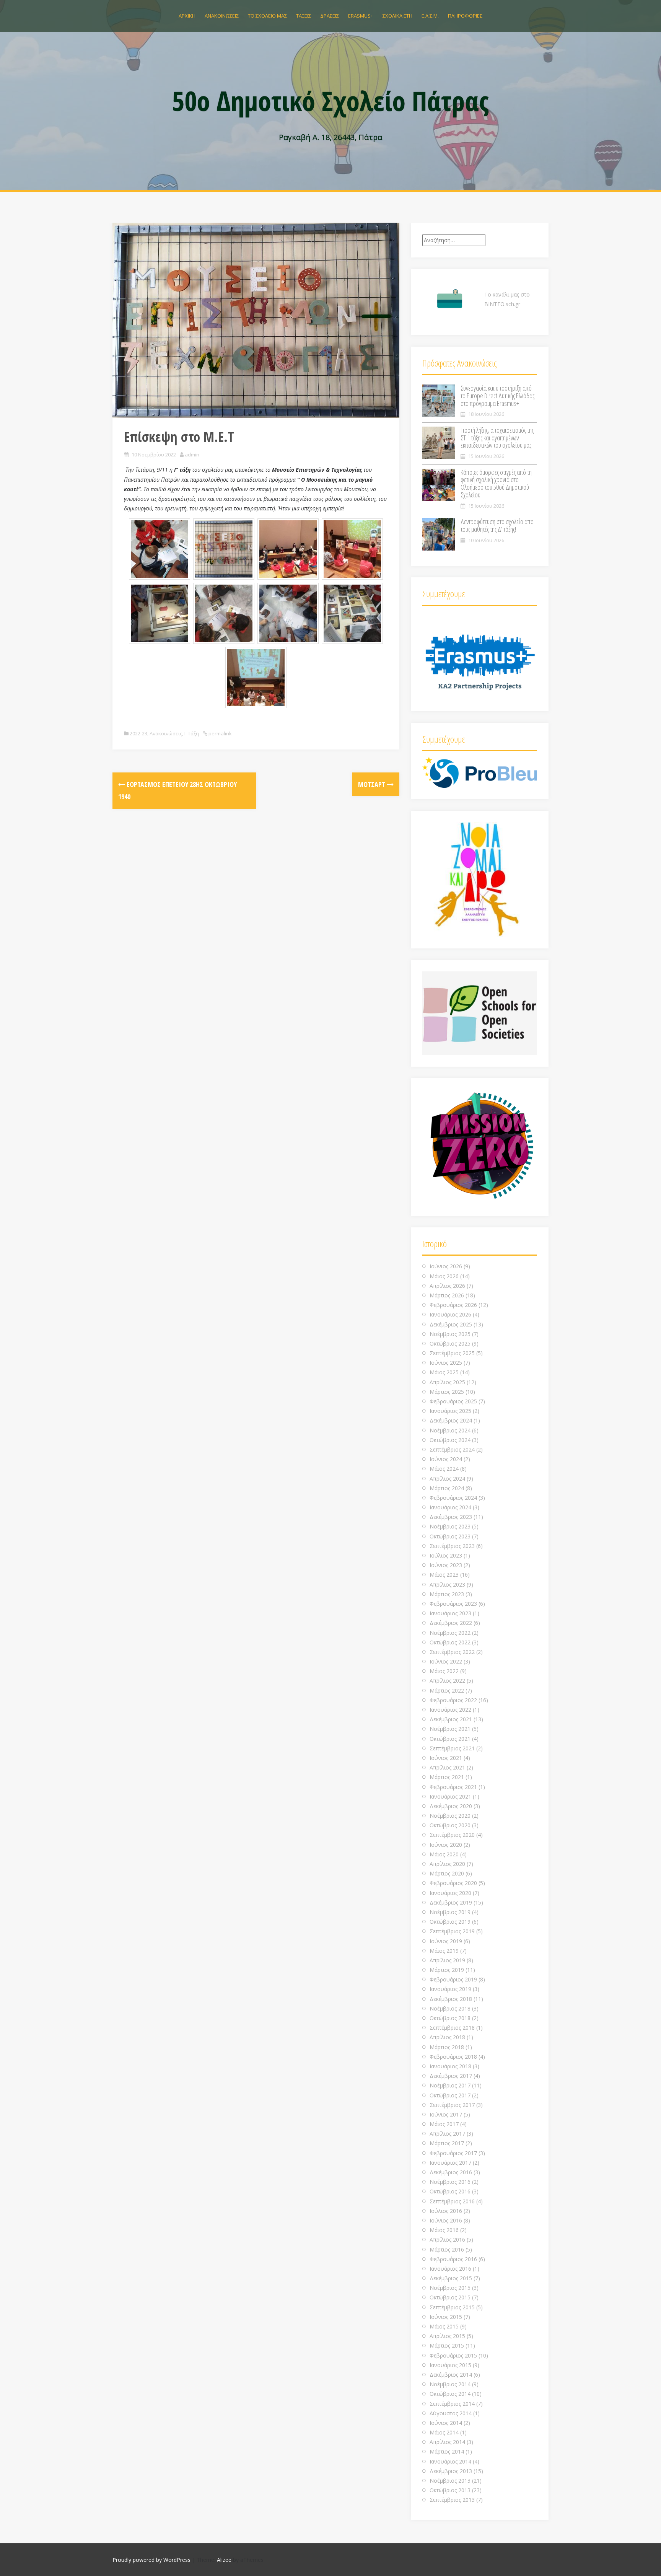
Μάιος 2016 (444, 2230)
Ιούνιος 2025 (446, 1363)
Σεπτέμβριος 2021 (452, 1748)
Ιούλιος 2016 (446, 2211)
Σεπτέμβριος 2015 (452, 2307)
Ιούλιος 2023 (446, 1555)
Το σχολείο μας (267, 16)
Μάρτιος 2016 (447, 2249)
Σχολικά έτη (397, 16)
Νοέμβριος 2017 (450, 2085)
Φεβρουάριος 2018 (453, 2057)
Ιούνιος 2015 (446, 2317)
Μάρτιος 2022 (447, 1690)
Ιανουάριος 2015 (450, 2365)
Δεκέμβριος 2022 (451, 1623)
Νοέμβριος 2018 (450, 2008)
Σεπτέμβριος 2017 (452, 2105)
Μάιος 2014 (444, 2432)
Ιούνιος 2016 (446, 2220)
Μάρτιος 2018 (447, 2047)
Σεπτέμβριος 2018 (452, 2028)
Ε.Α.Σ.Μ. (430, 16)
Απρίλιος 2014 (447, 2442)
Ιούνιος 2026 (446, 1266)
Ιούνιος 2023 (446, 1565)
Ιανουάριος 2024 (450, 1507)
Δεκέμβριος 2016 (451, 2172)
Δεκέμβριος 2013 (451, 2471)
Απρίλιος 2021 (447, 1767)
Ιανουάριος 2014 (450, 2461)
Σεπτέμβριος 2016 (452, 2201)
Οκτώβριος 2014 (450, 2394)
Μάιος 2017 (444, 2124)
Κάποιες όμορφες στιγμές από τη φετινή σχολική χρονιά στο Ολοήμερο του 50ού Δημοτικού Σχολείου (496, 483)
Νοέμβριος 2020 (450, 1816)
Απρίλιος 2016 (447, 2240)
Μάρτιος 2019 (447, 1970)
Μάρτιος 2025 (447, 1392)
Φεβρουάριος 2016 (453, 2259)
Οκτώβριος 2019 (450, 1922)
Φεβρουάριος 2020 (453, 1883)
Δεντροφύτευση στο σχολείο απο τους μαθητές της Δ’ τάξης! (497, 525)
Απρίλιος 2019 (447, 1960)
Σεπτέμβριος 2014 (452, 2404)
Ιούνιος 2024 (446, 1459)
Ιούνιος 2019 (446, 1941)
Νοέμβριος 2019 (450, 1912)
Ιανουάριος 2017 (450, 2163)
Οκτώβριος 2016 (450, 2191)
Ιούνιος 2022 (446, 1661)
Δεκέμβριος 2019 (451, 1902)
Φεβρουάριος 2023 (453, 1604)
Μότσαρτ (372, 784)
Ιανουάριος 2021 (450, 1796)
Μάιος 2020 (444, 1854)
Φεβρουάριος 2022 (453, 1700)
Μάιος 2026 (444, 1276)
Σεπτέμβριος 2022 (452, 1652)
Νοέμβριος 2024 (450, 1430)
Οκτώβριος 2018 (450, 2018)
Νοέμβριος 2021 (450, 1729)
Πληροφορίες (465, 16)
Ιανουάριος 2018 (450, 2066)
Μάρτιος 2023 (447, 1594)
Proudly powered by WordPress (151, 2560)
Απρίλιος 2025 (447, 1382)
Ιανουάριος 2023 (450, 1613)
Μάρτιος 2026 (447, 1295)
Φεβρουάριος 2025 (453, 1401)
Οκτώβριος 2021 (450, 1739)
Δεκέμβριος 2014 (451, 2375)
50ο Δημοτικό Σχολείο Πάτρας (330, 101)
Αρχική (187, 16)
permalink (220, 733)
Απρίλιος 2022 (447, 1681)
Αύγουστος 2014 (451, 2413)
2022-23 (138, 733)
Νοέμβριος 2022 (450, 1633)
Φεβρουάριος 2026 (453, 1305)
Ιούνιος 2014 (446, 2423)
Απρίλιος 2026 (447, 1286)
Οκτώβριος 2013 (450, 2490)
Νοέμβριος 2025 (450, 1334)
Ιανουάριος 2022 (450, 1710)
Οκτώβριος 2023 (450, 1536)
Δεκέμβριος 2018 (451, 1999)
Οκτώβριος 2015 (450, 2297)
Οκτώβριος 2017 (450, 2095)
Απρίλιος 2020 (447, 1864)
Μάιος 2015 (444, 2326)
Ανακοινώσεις (222, 16)
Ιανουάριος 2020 (450, 1893)
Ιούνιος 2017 (446, 2114)
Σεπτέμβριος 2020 (452, 1835)
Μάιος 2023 (444, 1575)
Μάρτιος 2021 (447, 1777)
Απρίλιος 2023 (447, 1585)
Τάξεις (304, 16)
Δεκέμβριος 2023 (451, 1517)
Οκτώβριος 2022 (450, 1642)
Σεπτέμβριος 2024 (452, 1449)
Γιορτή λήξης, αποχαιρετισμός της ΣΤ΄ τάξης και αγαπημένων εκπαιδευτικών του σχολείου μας (497, 438)
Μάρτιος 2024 (447, 1488)
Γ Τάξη (192, 733)
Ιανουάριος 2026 (450, 1314)
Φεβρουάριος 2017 (453, 2153)
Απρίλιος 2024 (447, 1479)
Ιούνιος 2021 (446, 1758)
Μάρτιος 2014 (447, 2451)
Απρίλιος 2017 (447, 2134)
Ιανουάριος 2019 (450, 1989)
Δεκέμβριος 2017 (451, 2076)
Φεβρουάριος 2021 (453, 1787)
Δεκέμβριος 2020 (451, 1806)
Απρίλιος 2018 (447, 2037)
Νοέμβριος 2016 (450, 2182)
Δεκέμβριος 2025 (451, 1324)
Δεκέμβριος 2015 (451, 2278)
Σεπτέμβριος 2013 (452, 2500)
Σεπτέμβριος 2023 (452, 1546)
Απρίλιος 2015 (447, 2336)
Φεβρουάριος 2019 (453, 1979)
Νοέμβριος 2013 (450, 2481)
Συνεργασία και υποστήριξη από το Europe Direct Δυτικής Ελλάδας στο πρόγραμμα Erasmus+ (497, 396)
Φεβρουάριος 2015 (453, 2355)
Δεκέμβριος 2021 (451, 1719)
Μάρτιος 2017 (447, 2143)
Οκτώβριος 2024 (450, 1440)
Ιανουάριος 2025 (450, 1411)
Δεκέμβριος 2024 (451, 1420)
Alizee (224, 2560)
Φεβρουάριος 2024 (453, 1498)
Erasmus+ (361, 16)
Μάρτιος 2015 (447, 2345)
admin (192, 455)
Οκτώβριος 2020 (450, 1825)
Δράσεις (330, 16)
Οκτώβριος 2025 (450, 1343)
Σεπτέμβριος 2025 (452, 1353)
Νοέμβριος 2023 (450, 1526)
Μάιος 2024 (444, 1469)
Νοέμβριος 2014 (450, 2384)
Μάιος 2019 (444, 1951)
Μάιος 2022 (444, 1671)
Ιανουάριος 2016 (450, 2269)
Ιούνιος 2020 (446, 1845)
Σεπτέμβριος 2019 (452, 1931)
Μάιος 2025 (444, 1372)
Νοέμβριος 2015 (450, 2288)
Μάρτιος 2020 (447, 1873)
